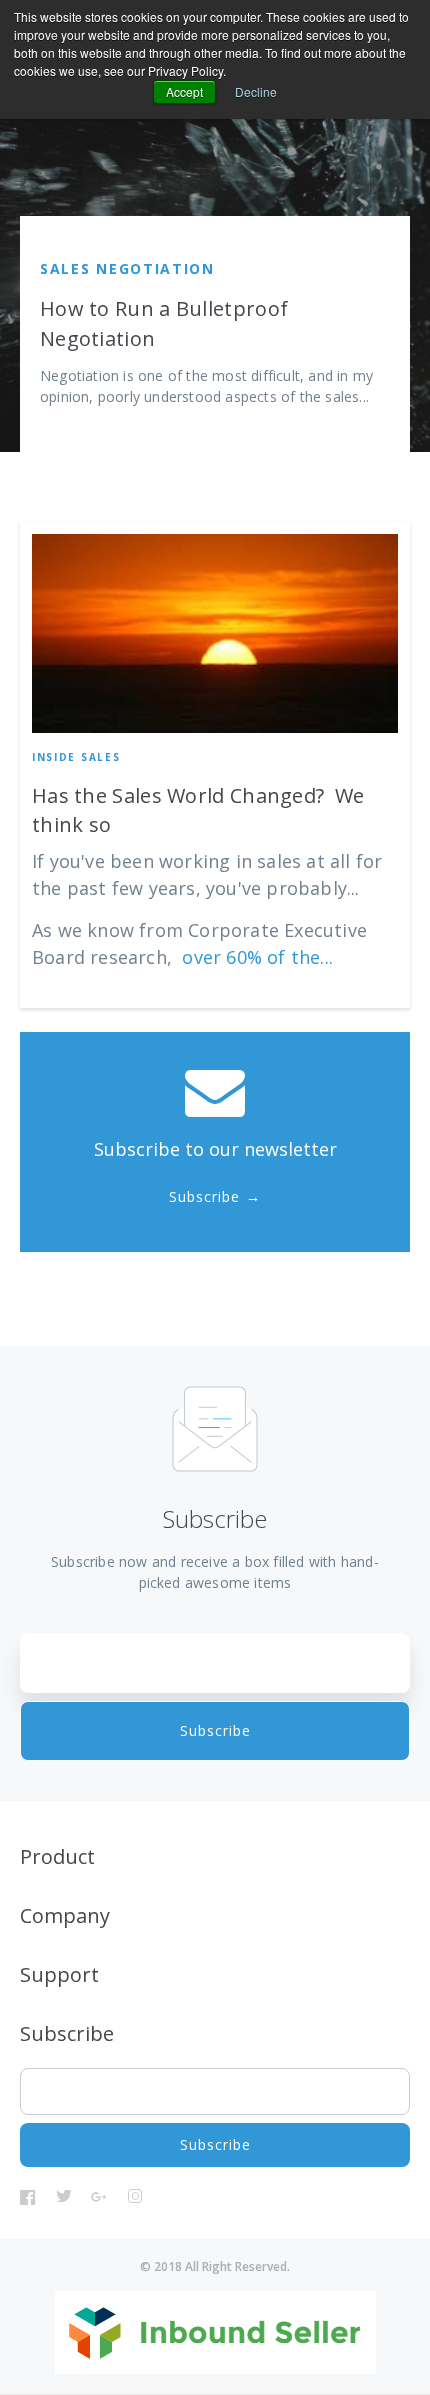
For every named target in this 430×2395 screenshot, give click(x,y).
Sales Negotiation (127, 268)
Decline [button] (256, 91)
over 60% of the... (257, 957)
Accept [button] (184, 91)
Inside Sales (76, 757)
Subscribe (204, 1196)
